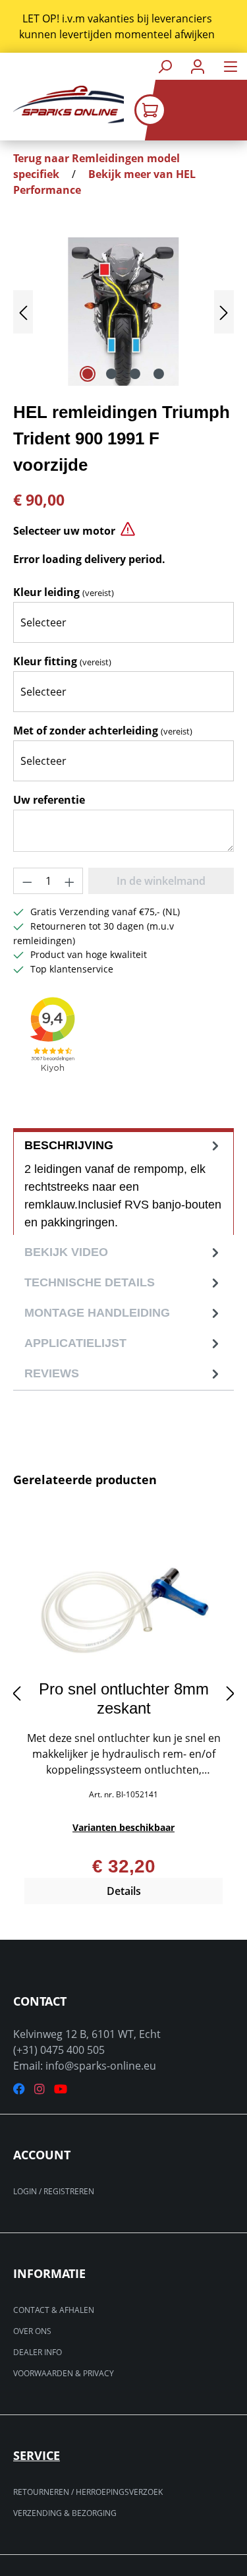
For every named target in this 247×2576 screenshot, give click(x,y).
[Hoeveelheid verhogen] (70, 881)
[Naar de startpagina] (62, 105)
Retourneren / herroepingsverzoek (88, 2492)
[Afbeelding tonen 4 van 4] (159, 374)
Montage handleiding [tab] (97, 1313)
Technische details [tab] (90, 1282)
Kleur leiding (64, 592)
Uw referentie (49, 800)
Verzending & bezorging (65, 2513)
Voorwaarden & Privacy (64, 2373)
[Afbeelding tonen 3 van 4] (135, 374)
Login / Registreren (54, 2191)
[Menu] (231, 66)
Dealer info (38, 2352)
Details (124, 1891)
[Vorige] (23, 312)
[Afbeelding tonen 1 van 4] (88, 374)
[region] (123, 26)
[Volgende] (224, 312)
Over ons (32, 2331)
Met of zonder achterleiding (103, 731)
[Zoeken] (165, 66)
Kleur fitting (62, 661)
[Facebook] (19, 2089)
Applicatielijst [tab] (75, 1343)
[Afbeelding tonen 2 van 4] (111, 374)
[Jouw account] (198, 66)
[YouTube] (61, 2089)
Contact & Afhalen (54, 2310)
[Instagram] (40, 2089)
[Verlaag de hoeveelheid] (27, 881)
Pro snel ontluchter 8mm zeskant (124, 1698)
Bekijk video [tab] (66, 1252)
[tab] (123, 1182)
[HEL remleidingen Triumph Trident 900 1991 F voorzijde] (123, 312)
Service (37, 2455)
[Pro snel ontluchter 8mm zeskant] (123, 1604)
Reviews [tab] (52, 1373)
